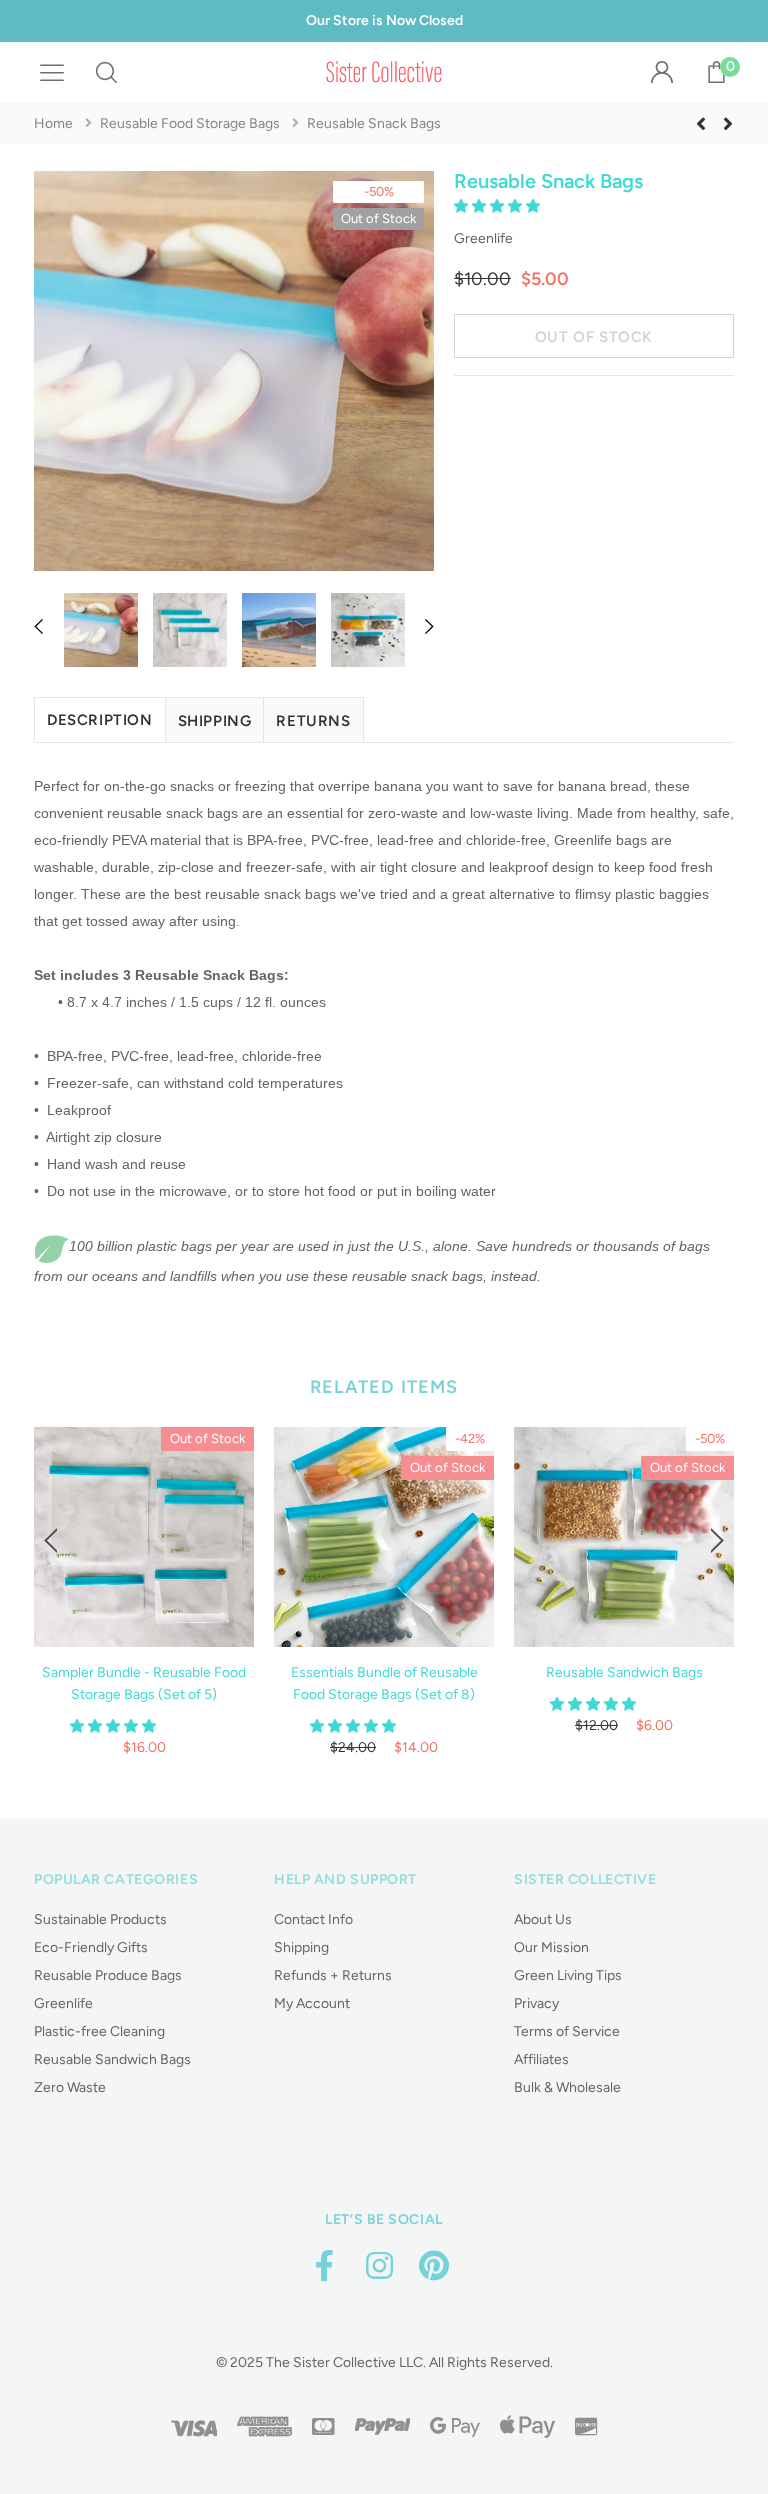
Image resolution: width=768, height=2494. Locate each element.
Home (53, 123)
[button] (498, 206)
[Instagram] (379, 2266)
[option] (234, 374)
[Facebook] (324, 2266)
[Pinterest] (434, 2266)
